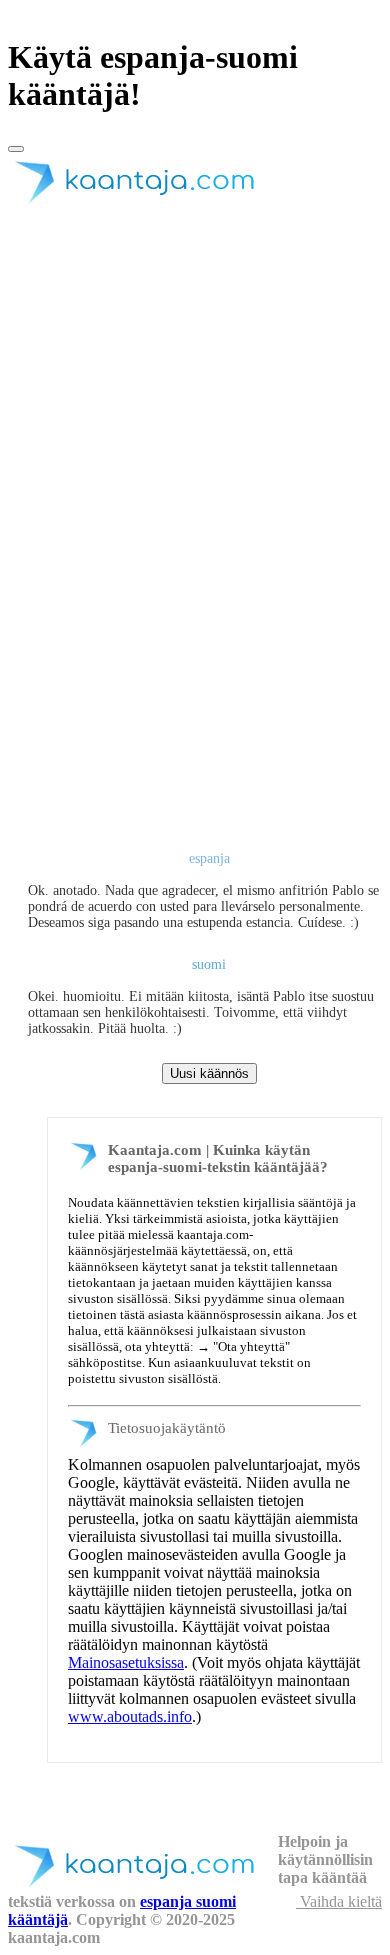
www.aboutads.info (130, 1716)
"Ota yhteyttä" (251, 1346)
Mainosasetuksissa (126, 1662)
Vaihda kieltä (339, 1901)
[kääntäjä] (143, 203)
